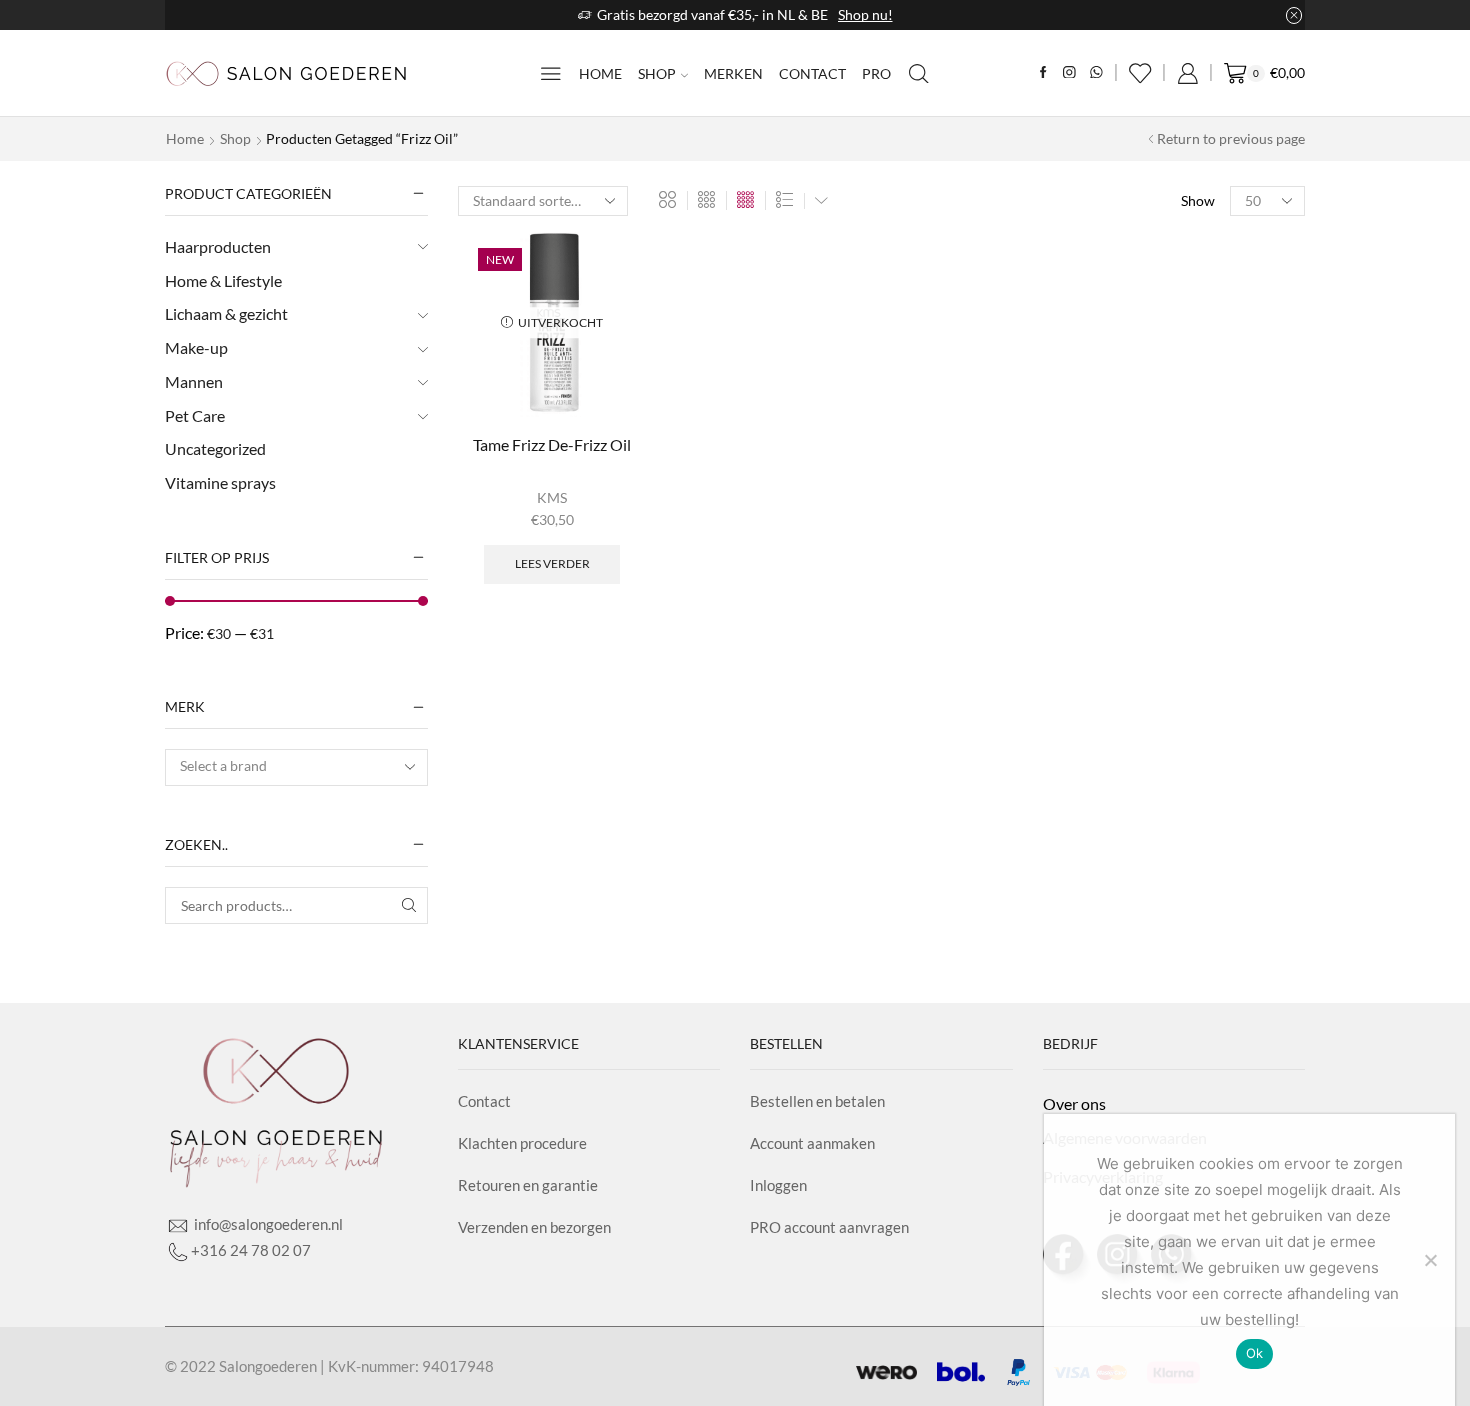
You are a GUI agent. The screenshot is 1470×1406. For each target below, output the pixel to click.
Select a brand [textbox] (223, 765)
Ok (1255, 1353)
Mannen (194, 381)
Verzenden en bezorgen (534, 1227)
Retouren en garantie (528, 1185)
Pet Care (195, 415)
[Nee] (1430, 1260)
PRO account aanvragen (829, 1227)
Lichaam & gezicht (226, 313)
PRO (876, 73)
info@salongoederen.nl (267, 1224)
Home (600, 73)
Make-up (196, 347)
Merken (733, 73)
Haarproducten (218, 246)
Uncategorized (215, 448)
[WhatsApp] (1096, 73)
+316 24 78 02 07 (251, 1250)
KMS (552, 497)
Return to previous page (1231, 138)
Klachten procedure (522, 1143)
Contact (812, 73)
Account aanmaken (812, 1143)
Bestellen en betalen (817, 1101)
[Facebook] (1043, 73)
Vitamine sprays (220, 482)
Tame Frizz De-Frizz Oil (552, 444)
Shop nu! (865, 14)
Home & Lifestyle (223, 280)
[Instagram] (1069, 73)
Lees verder (552, 563)
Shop (657, 73)
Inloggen (778, 1185)
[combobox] (296, 767)
